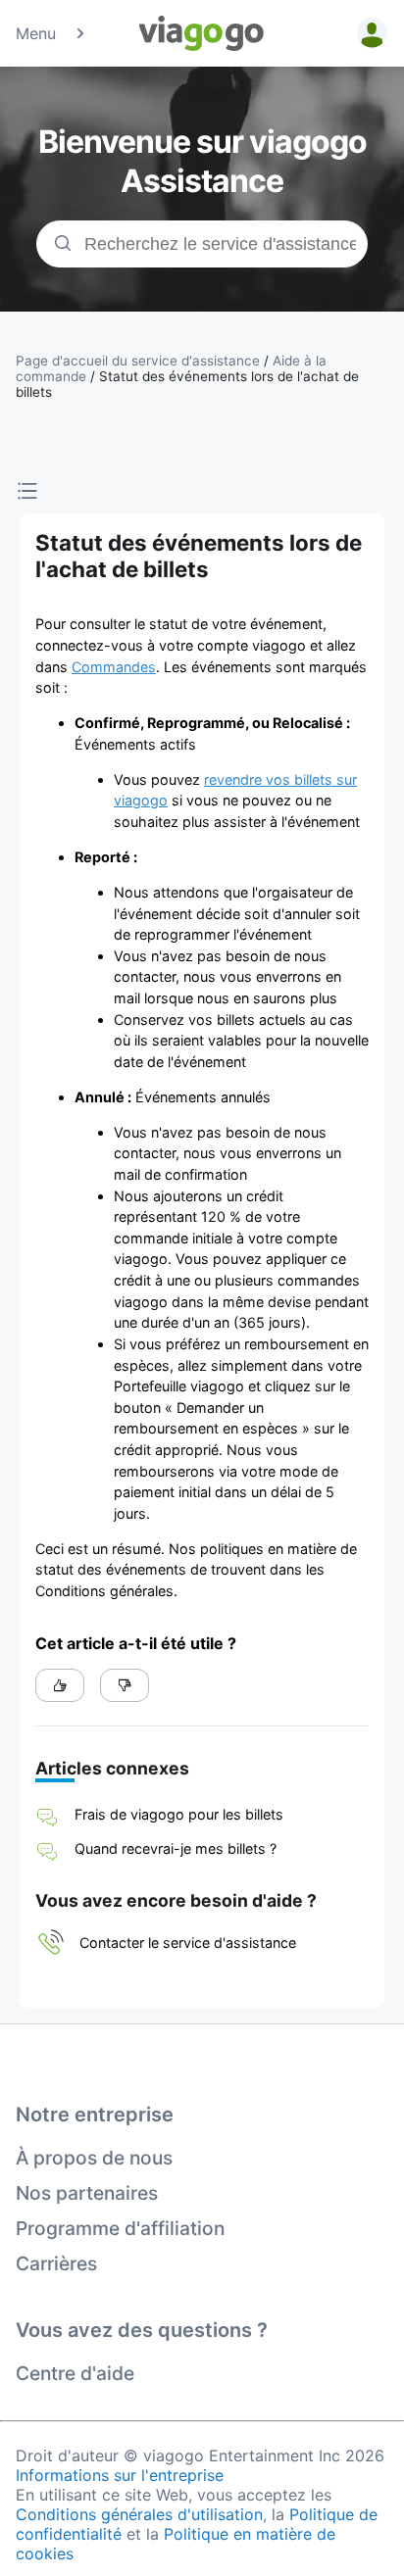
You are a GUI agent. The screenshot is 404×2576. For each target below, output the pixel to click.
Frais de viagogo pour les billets (179, 1814)
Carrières (56, 2263)
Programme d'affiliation (120, 2228)
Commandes (114, 667)
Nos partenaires (87, 2193)
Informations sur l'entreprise (120, 2475)
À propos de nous (94, 2158)
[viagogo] (202, 33)
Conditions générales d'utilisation (139, 2514)
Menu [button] (36, 33)
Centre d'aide (75, 2373)
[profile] (369, 33)
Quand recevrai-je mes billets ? (176, 1848)
